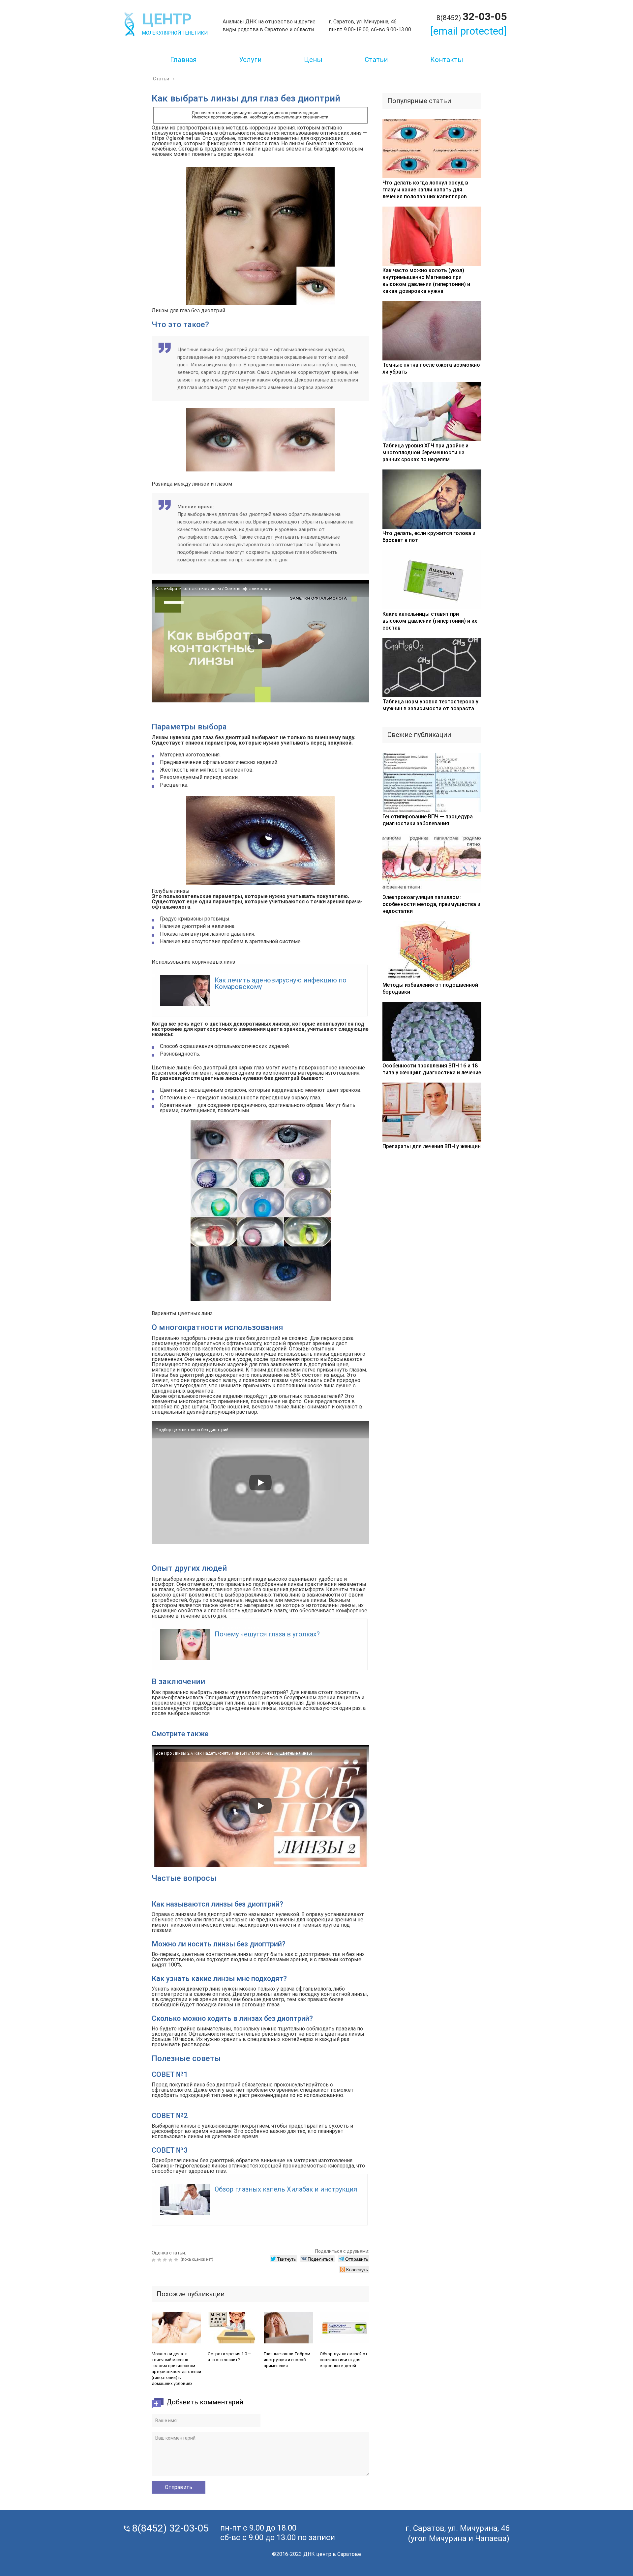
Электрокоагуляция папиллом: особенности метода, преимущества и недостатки (431, 904)
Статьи (376, 60)
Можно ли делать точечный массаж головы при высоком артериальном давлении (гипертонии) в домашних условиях (176, 2369)
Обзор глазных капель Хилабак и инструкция (286, 2189)
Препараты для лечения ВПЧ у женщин (432, 1146)
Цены (313, 60)
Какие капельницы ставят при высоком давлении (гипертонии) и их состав (430, 621)
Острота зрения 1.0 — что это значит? (229, 2357)
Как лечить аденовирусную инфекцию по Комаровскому (281, 983)
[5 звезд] (177, 2260)
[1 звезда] (154, 2260)
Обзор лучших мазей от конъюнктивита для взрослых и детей (344, 2360)
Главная (183, 60)
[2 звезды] (160, 2260)
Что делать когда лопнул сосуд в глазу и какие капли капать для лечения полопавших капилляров (425, 190)
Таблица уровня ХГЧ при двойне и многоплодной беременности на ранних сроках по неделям (425, 453)
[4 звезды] (171, 2260)
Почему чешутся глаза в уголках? (267, 1634)
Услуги (250, 60)
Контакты (447, 60)
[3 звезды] (166, 2260)
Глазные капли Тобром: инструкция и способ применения (287, 2360)
